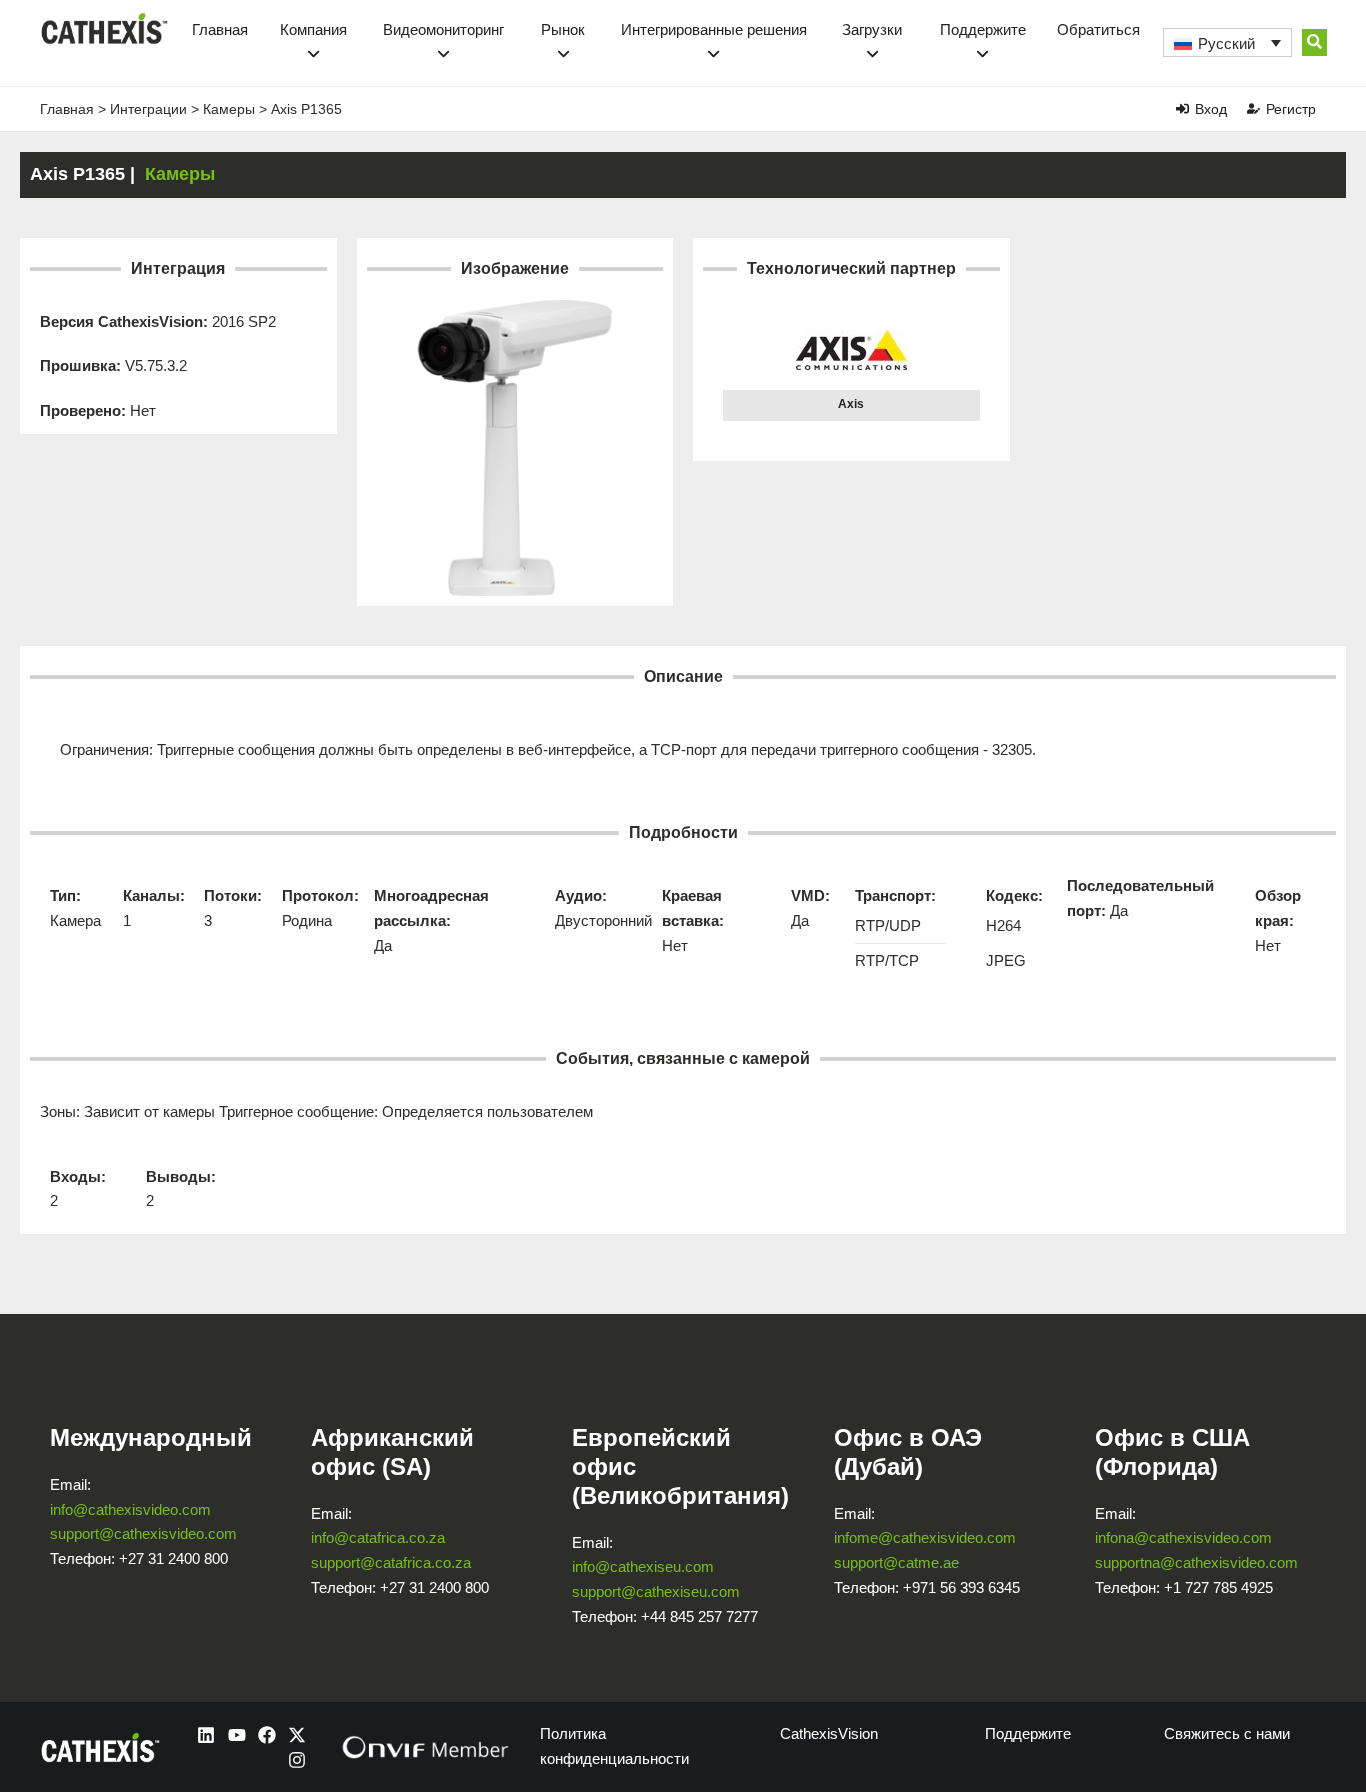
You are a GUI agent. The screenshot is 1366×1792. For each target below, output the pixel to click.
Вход (1211, 109)
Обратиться (1098, 29)
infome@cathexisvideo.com (925, 1537)
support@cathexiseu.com (656, 1591)
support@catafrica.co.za (391, 1562)
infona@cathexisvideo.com (1183, 1537)
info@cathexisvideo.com (130, 1509)
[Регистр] (1253, 108)
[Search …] (1314, 42)
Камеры (229, 109)
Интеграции (148, 109)
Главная (220, 29)
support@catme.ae (896, 1562)
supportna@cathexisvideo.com (1196, 1562)
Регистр (1291, 109)
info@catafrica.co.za (378, 1537)
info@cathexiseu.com (643, 1566)
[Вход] (1182, 108)
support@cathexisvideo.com (143, 1533)
